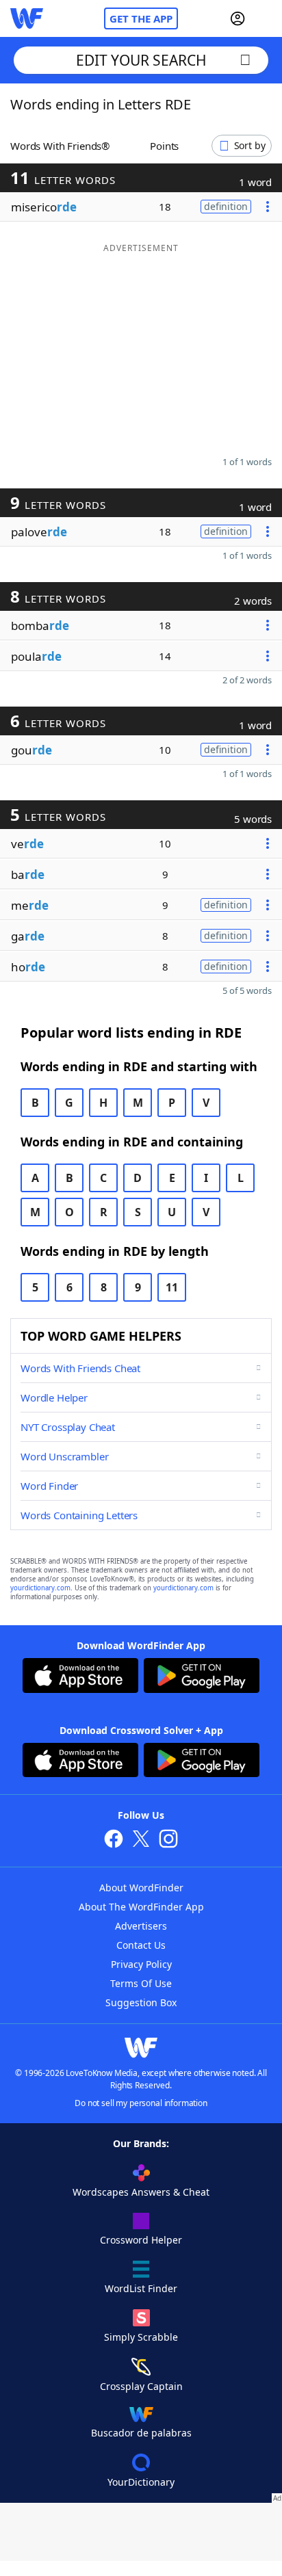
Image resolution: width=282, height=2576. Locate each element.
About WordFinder (141, 1888)
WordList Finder (141, 2288)
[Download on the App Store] (80, 1677)
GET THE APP (141, 18)
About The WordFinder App (141, 1907)
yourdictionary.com (40, 1588)
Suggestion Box (141, 2002)
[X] (141, 1840)
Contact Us (141, 1945)
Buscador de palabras (141, 2433)
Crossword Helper (141, 2240)
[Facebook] (114, 1840)
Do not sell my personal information (141, 2103)
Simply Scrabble (141, 2337)
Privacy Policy (141, 1964)
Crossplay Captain (141, 2386)
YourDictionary (141, 2482)
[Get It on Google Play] (202, 1677)
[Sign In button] (238, 18)
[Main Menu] (266, 18)
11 (172, 1287)
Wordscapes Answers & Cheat (141, 2192)
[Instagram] (168, 1840)
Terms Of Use (141, 1983)
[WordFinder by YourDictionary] (27, 18)
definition (226, 206)
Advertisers (141, 1926)
